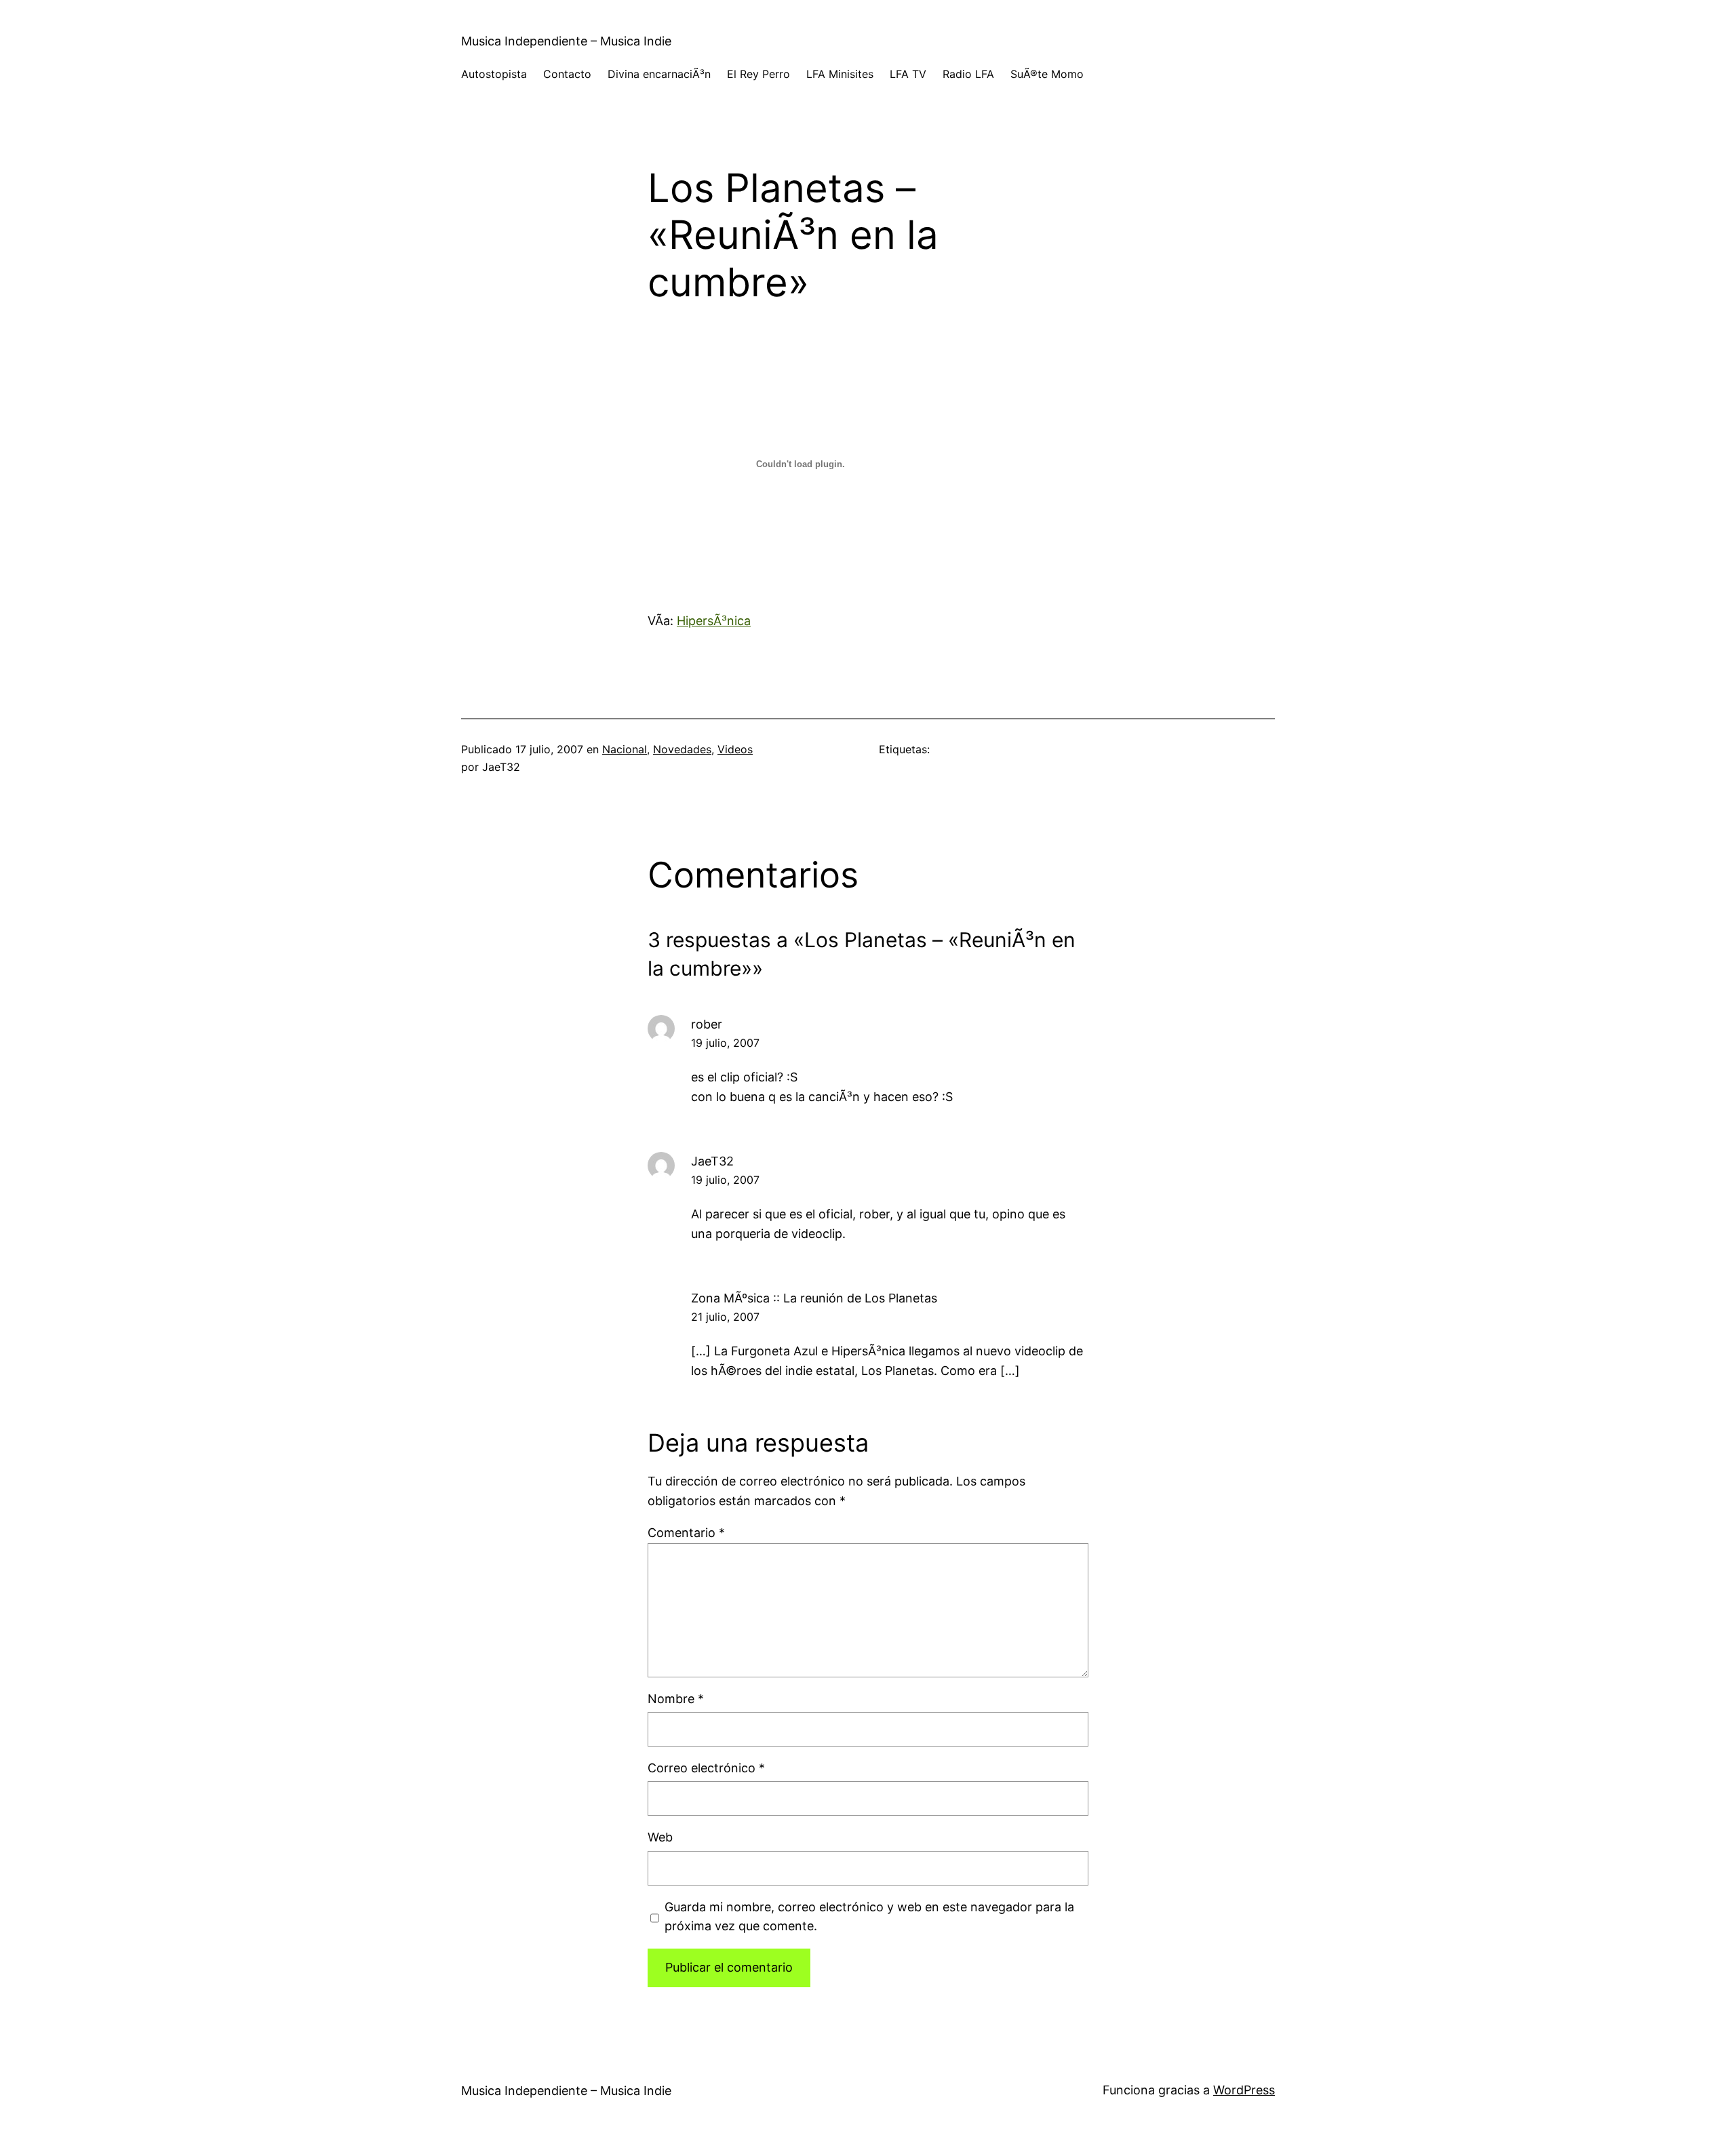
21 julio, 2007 (725, 1317)
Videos (735, 749)
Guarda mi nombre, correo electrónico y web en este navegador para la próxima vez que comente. (869, 1917)
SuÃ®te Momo (1047, 74)
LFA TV (908, 74)
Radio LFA (968, 74)
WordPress (1244, 2090)
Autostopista (494, 74)
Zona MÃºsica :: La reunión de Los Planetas (814, 1298)
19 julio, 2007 (725, 1043)
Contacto (567, 74)
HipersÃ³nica (714, 621)
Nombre (676, 1699)
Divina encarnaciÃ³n (659, 74)
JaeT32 (712, 1161)
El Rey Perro (758, 74)
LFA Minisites (840, 74)
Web (660, 1837)
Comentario (686, 1533)
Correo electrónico (706, 1768)
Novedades (682, 749)
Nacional (625, 749)
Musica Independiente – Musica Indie (566, 41)
